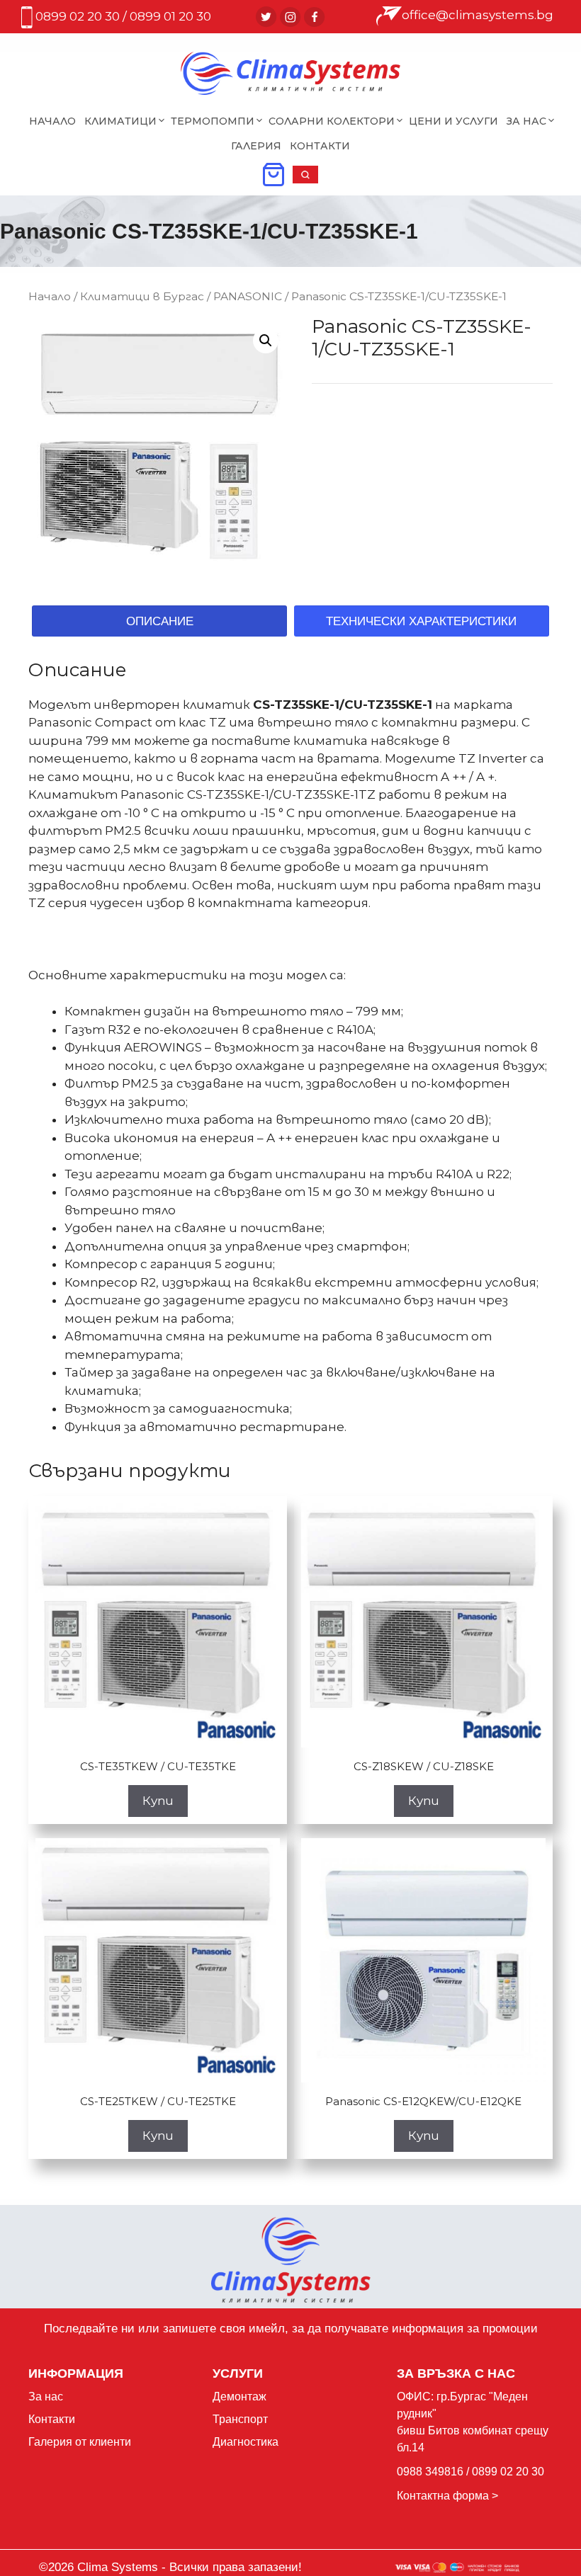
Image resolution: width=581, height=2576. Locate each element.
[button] (305, 179)
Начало (52, 121)
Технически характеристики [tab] (421, 621)
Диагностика (246, 2442)
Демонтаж (239, 2397)
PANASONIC (248, 296)
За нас (46, 2397)
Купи (158, 1801)
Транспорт (240, 2419)
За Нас (526, 121)
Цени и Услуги (453, 121)
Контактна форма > (447, 2496)
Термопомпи (213, 121)
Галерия (256, 146)
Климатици (120, 121)
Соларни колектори (332, 121)
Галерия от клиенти (80, 2442)
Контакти (320, 146)
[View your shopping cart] (273, 179)
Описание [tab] (160, 621)
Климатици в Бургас (142, 296)
